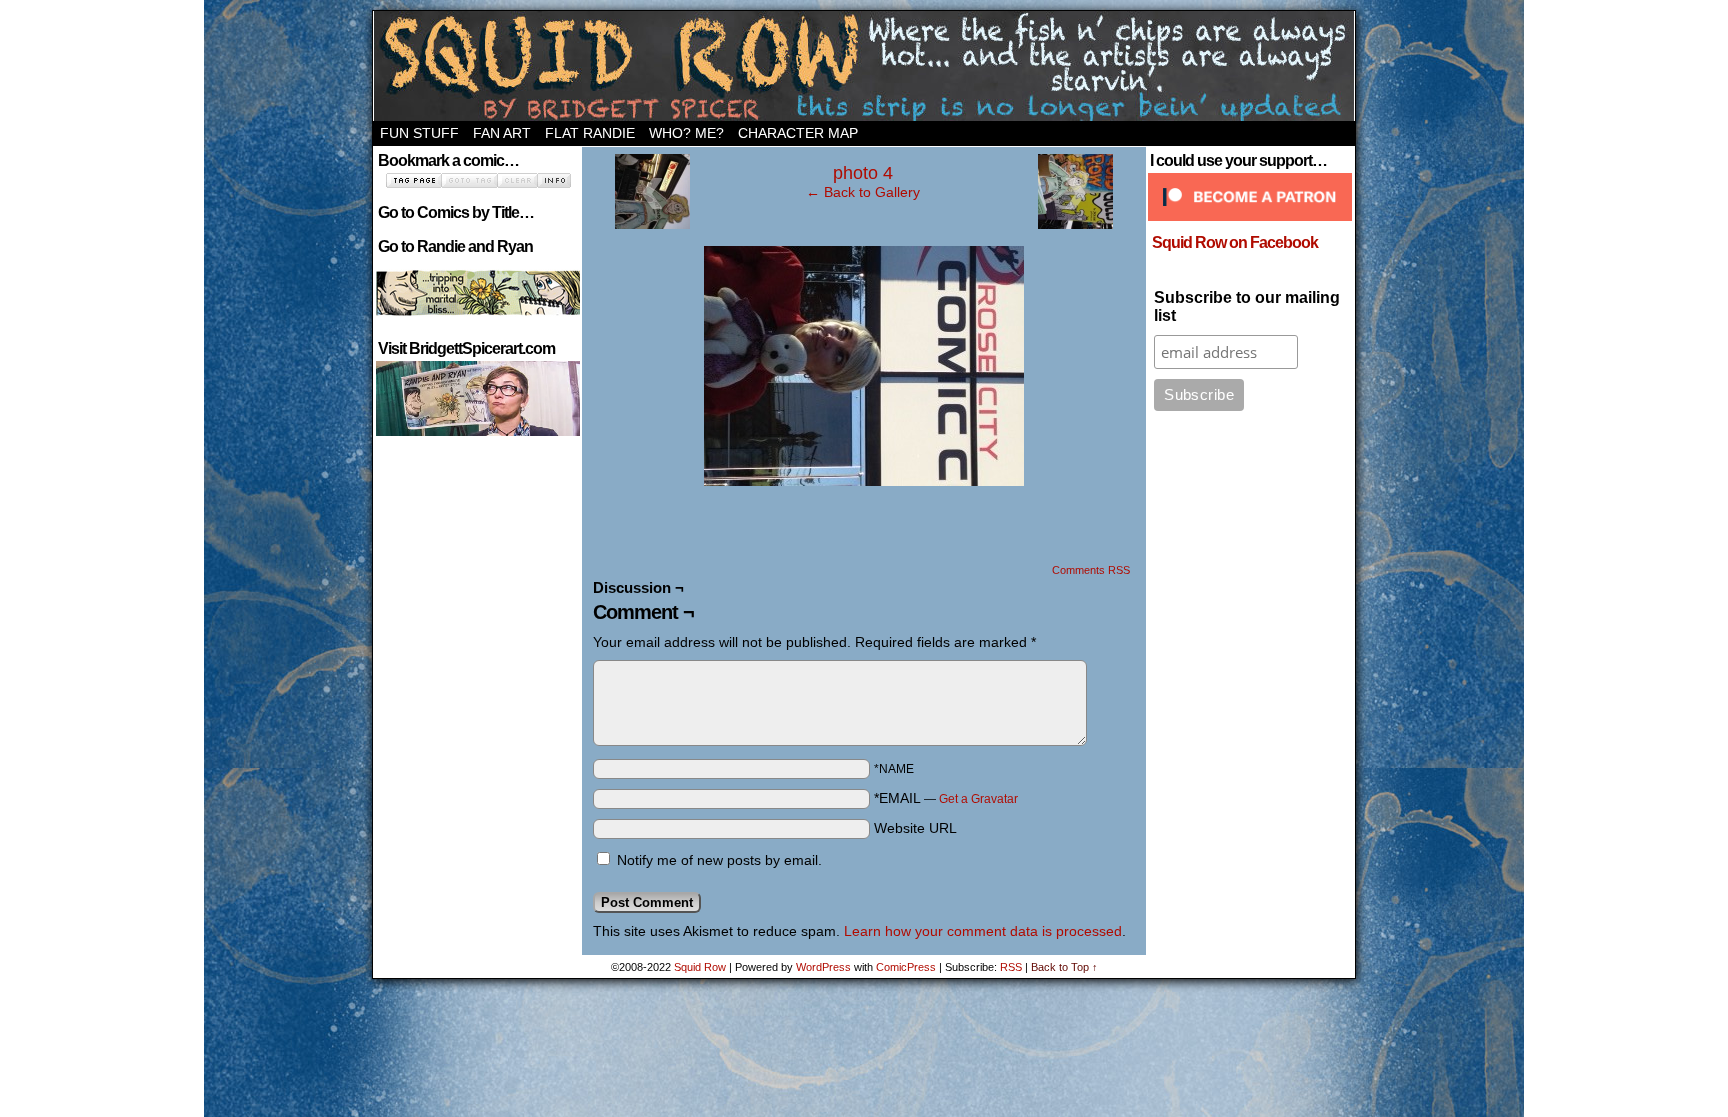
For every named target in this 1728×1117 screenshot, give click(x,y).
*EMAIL (946, 798)
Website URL (915, 828)
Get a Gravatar (978, 799)
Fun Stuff (419, 133)
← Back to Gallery (863, 192)
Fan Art (502, 133)
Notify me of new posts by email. (719, 860)
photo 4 (863, 173)
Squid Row (864, 66)
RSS (1011, 967)
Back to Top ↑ (1064, 967)
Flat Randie (590, 133)
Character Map (798, 133)
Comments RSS (1091, 570)
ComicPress (906, 967)
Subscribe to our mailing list (1247, 306)
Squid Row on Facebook (1235, 242)
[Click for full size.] (864, 481)
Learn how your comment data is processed (983, 931)
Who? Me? (686, 133)
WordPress (823, 967)
